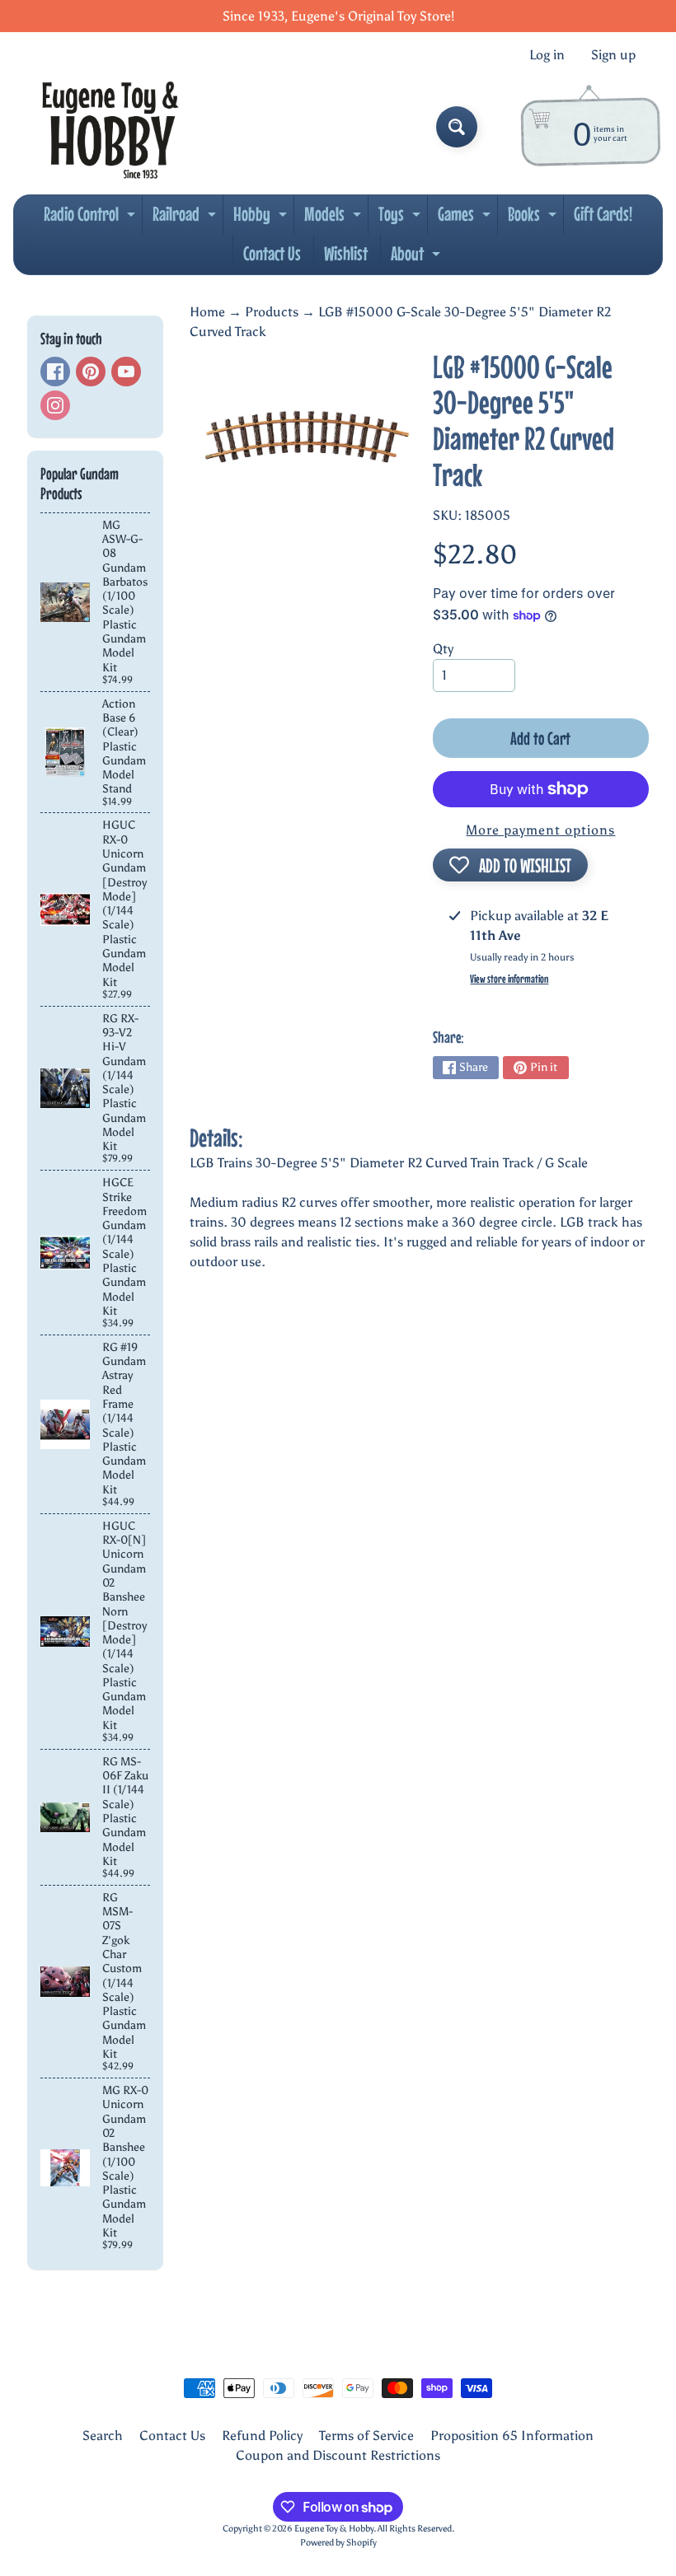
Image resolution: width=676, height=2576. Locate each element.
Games (466, 218)
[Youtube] (126, 372)
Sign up (613, 55)
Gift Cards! (603, 214)
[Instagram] (55, 405)
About (418, 258)
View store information (509, 979)
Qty (443, 649)
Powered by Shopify (338, 2542)
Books (534, 218)
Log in (547, 55)
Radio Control (92, 218)
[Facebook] (55, 372)
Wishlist (346, 253)
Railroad (186, 218)
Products (272, 312)
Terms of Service (366, 2436)
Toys (401, 218)
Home (207, 312)
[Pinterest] (91, 372)
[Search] (457, 127)
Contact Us (272, 253)
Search (103, 2436)
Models (335, 218)
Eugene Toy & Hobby (334, 2528)
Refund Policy (262, 2436)
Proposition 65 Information (512, 2436)
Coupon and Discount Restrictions (338, 2455)
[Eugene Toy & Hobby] (110, 127)
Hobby (262, 218)
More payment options (540, 830)
